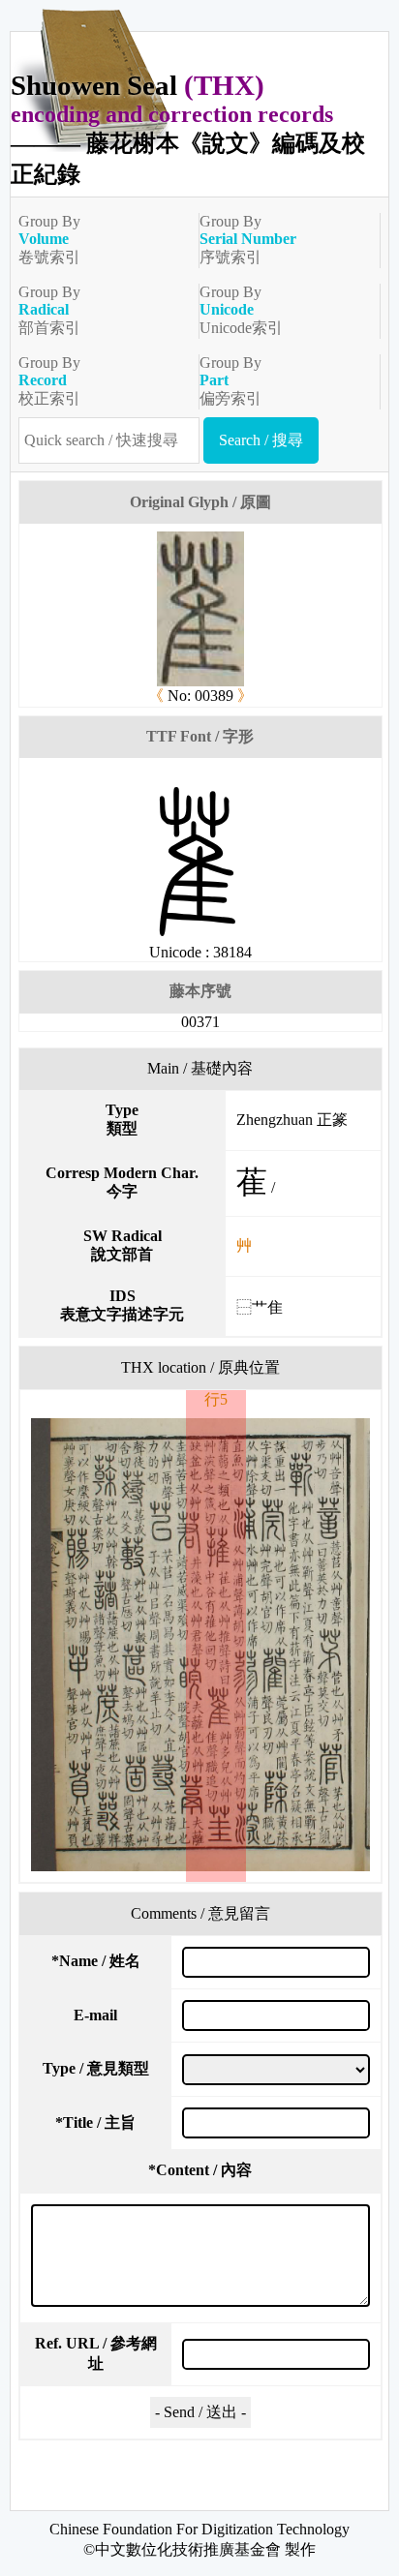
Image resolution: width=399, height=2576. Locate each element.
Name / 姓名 (96, 1961)
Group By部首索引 (49, 310)
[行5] (200, 1645)
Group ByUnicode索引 (241, 310)
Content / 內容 (200, 2170)
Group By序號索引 (248, 239)
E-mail (95, 2015)
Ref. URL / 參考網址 (96, 2353)
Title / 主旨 (95, 2122)
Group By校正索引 (49, 380)
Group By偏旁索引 (230, 380)
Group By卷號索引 (49, 239)
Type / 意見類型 (96, 2068)
